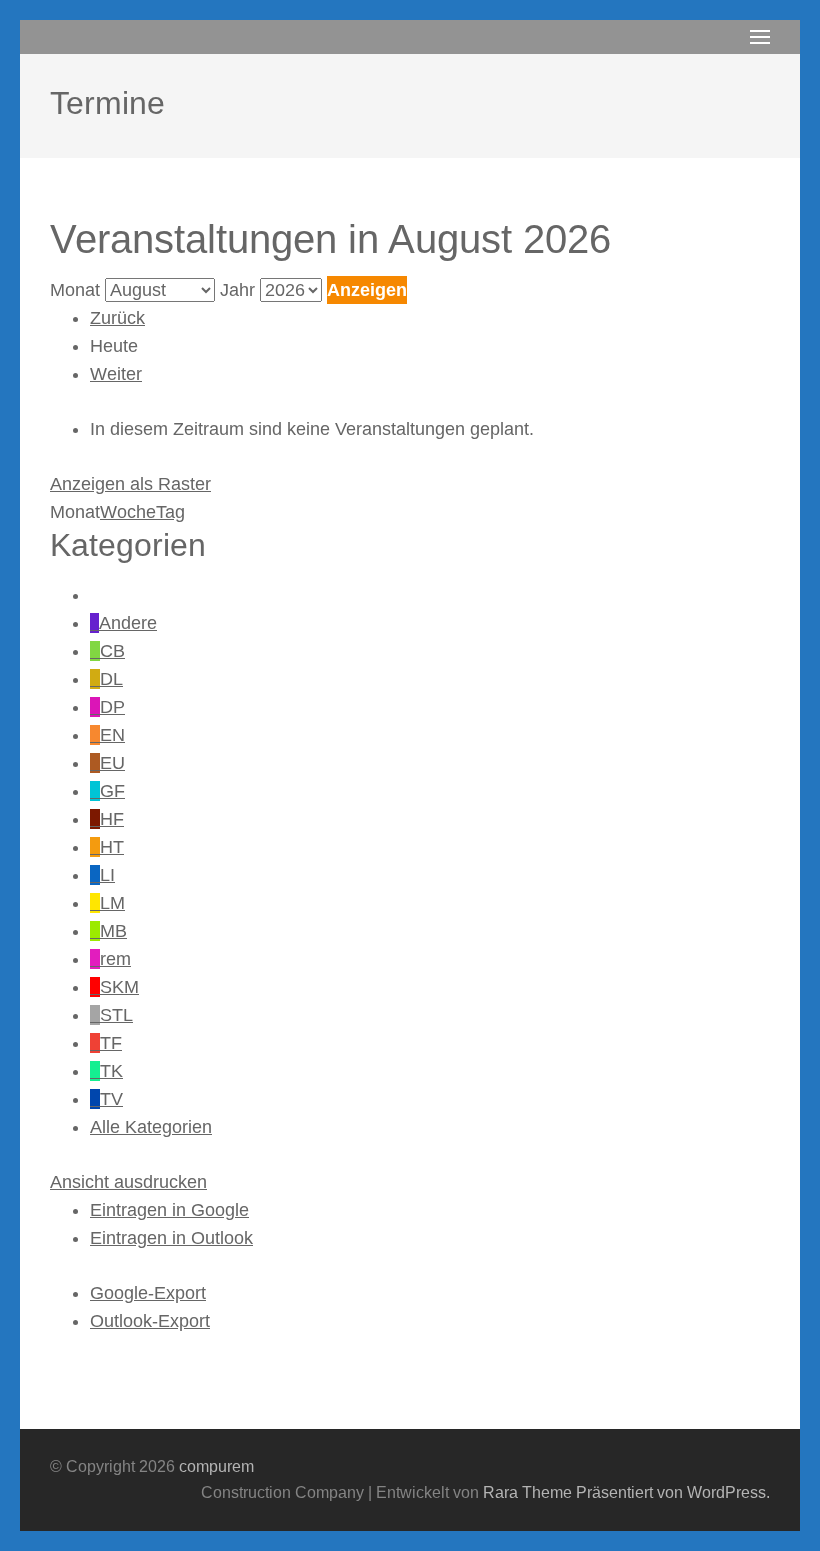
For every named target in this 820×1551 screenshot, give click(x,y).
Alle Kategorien (151, 1127)
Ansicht (128, 1182)
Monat (75, 290)
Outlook (171, 1238)
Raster (130, 484)
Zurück (117, 318)
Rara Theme (527, 1492)
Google (169, 1210)
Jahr (237, 290)
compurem (216, 1466)
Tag (170, 512)
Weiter (116, 374)
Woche (128, 512)
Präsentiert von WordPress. (673, 1492)
